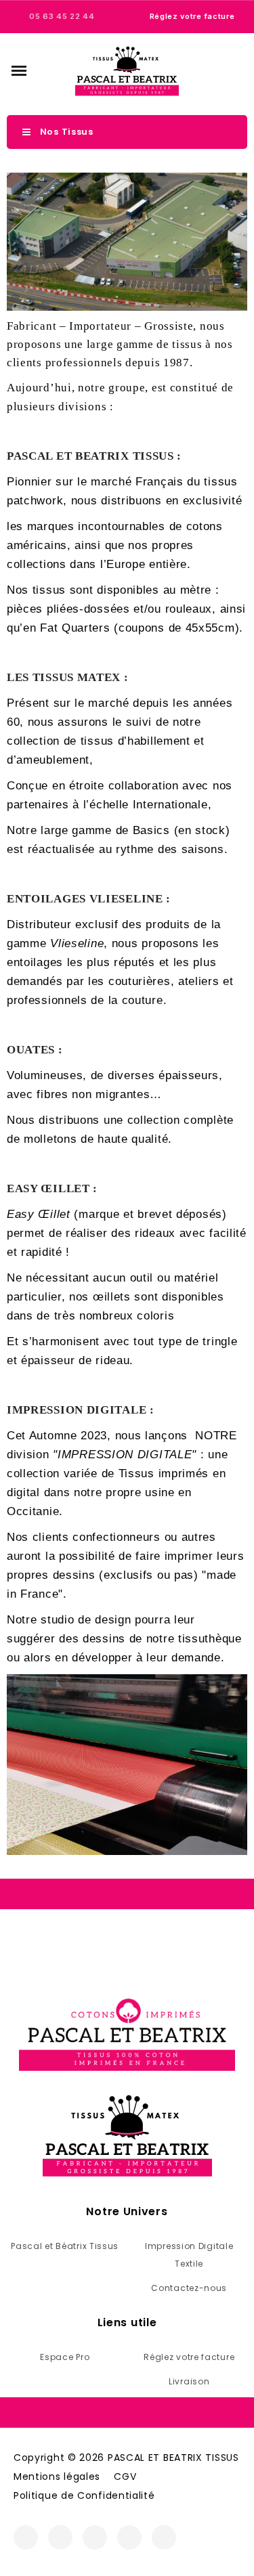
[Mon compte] (214, 70)
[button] (19, 70)
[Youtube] (129, 2537)
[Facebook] (26, 2537)
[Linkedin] (164, 2537)
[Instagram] (60, 2537)
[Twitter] (95, 2537)
